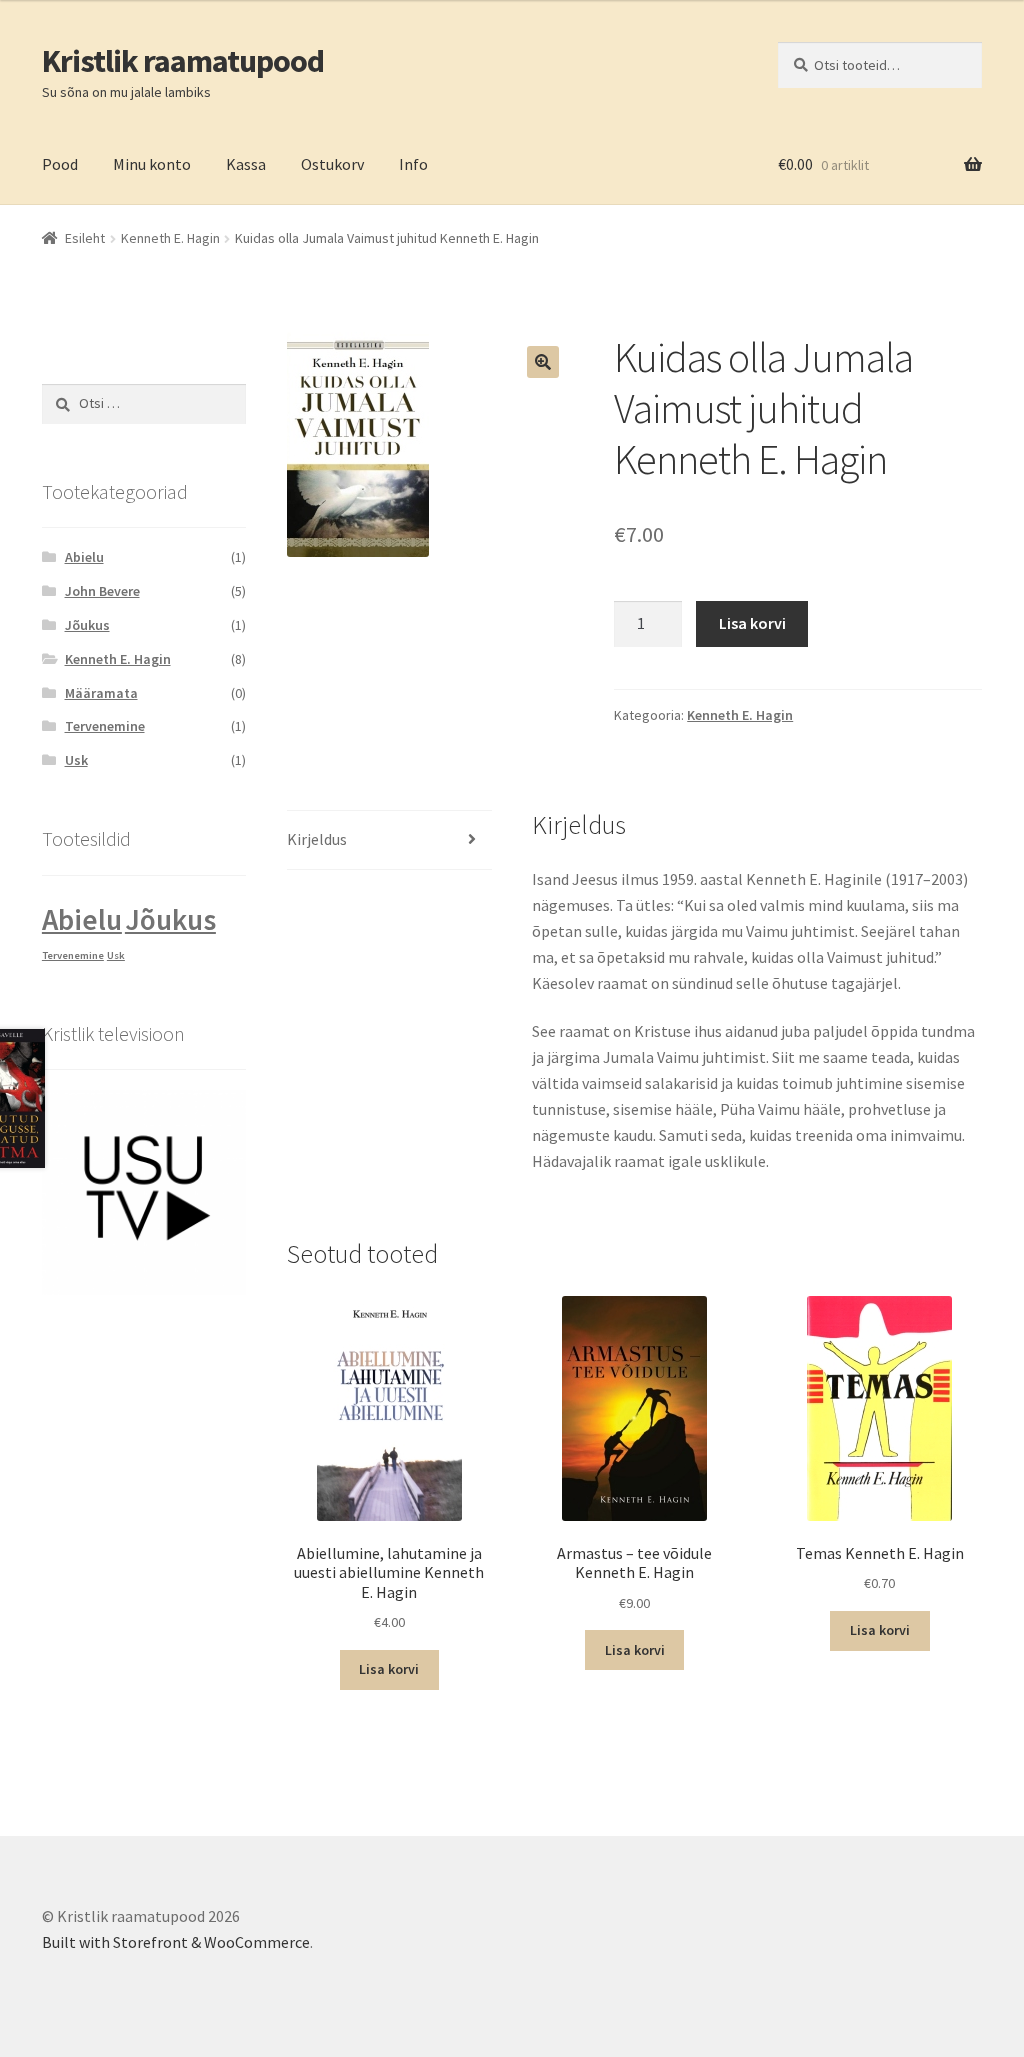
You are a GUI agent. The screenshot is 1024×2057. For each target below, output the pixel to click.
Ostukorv (332, 164)
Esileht (85, 238)
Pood (60, 164)
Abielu (84, 557)
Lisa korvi (752, 623)
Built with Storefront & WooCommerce (176, 1942)
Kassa (246, 164)
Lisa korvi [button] (389, 1669)
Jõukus (87, 625)
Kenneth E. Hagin (170, 238)
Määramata (101, 693)
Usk (76, 760)
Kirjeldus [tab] (317, 839)
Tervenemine (105, 726)
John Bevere (102, 591)
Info (413, 164)
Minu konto (152, 164)
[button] (543, 362)
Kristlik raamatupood (183, 61)
